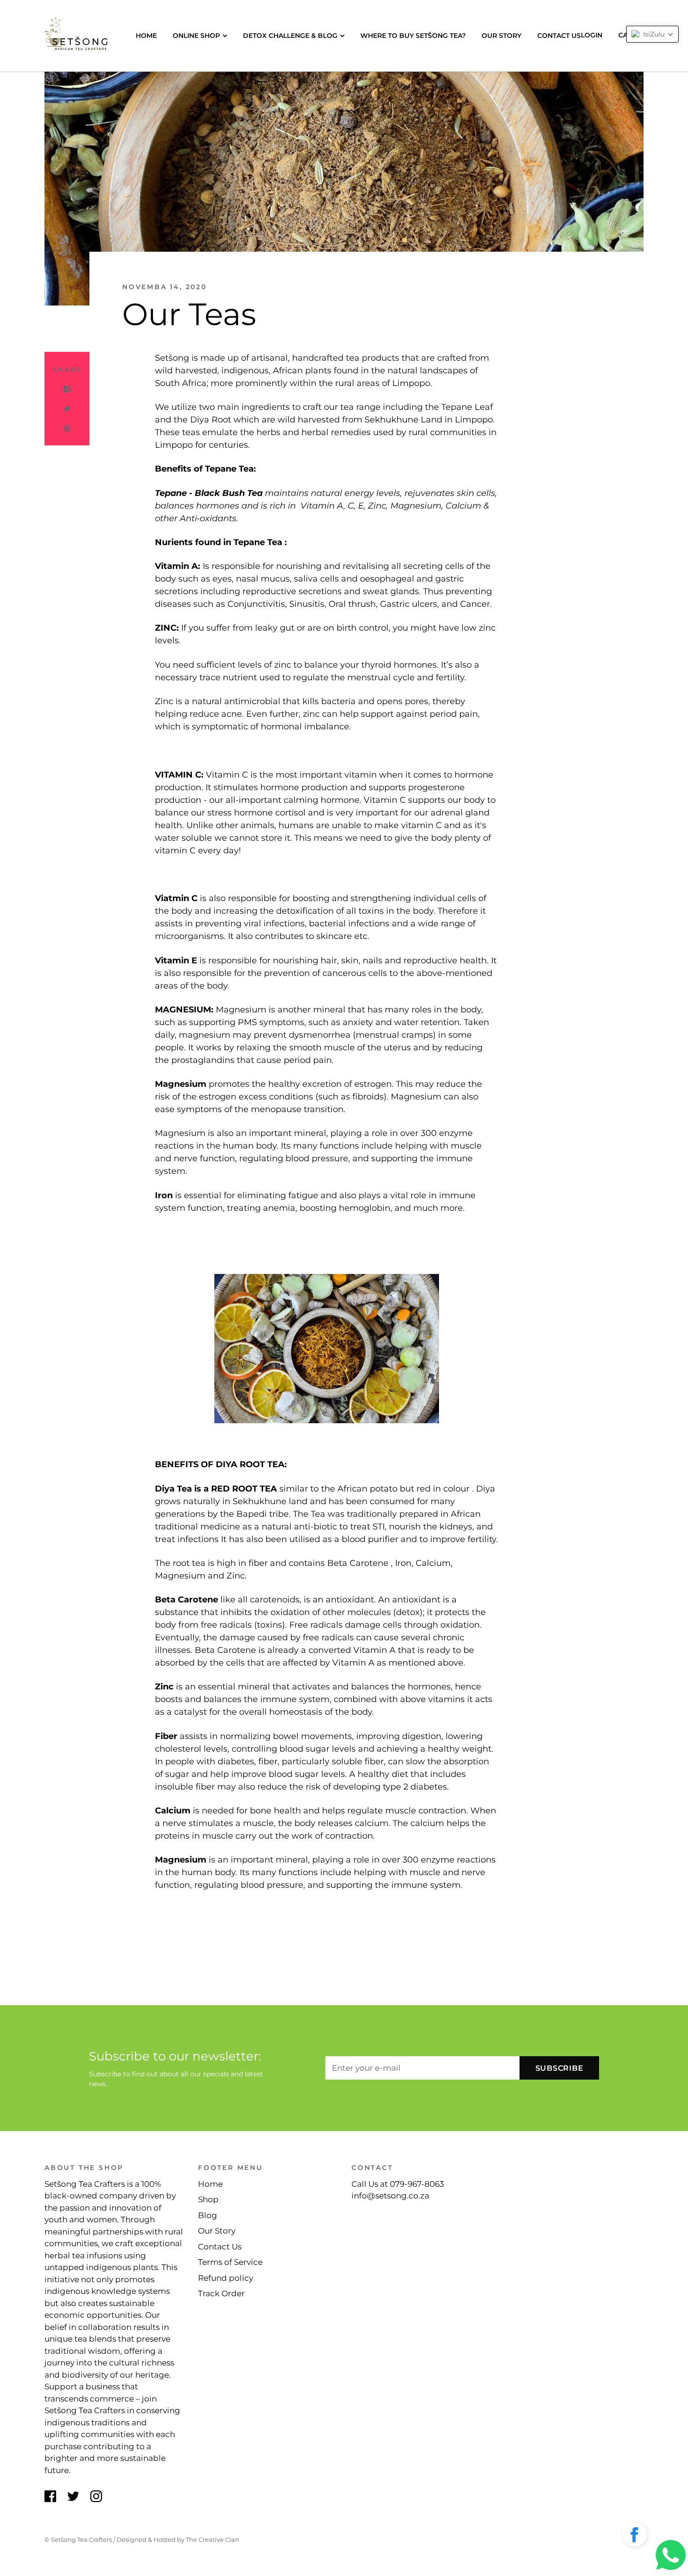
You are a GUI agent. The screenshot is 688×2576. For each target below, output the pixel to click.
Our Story (501, 36)
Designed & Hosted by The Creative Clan (178, 2540)
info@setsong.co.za (390, 2196)
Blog (208, 2215)
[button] (635, 2536)
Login (592, 35)
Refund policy (226, 2278)
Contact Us (559, 36)
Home (146, 36)
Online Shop (196, 36)
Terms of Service (230, 2262)
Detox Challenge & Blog (290, 36)
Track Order (221, 2293)
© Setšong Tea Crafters (78, 2540)
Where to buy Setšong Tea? (413, 36)
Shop (208, 2199)
